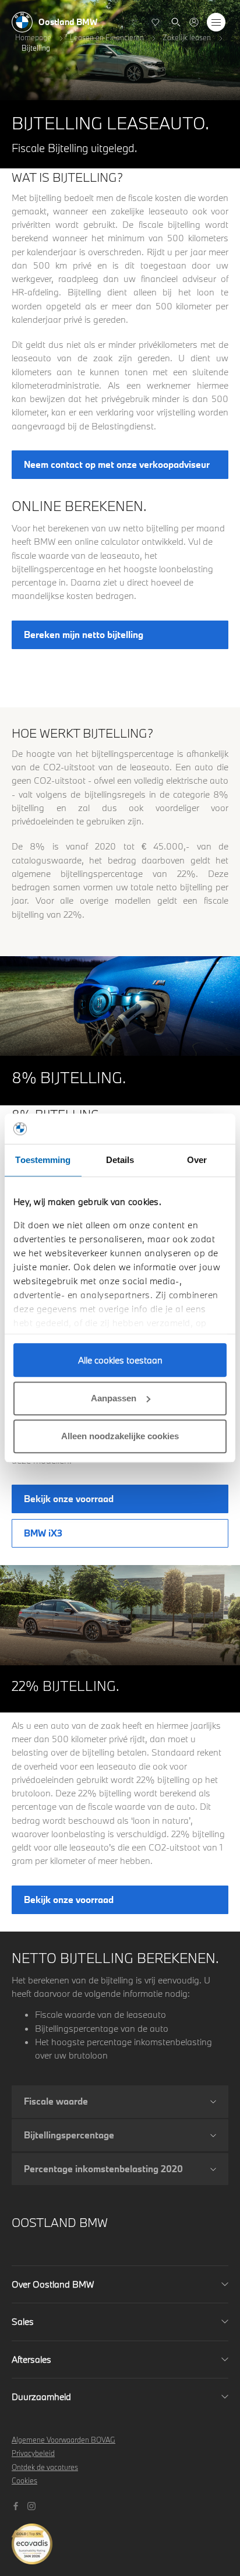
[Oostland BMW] (194, 22)
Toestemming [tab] (43, 1160)
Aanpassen (114, 1398)
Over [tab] (197, 1160)
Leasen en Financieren (107, 37)
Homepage (33, 37)
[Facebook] (17, 2505)
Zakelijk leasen (187, 37)
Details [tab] (120, 1160)
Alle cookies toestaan (120, 1360)
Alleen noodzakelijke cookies (120, 1436)
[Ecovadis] (120, 2538)
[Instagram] (33, 2505)
